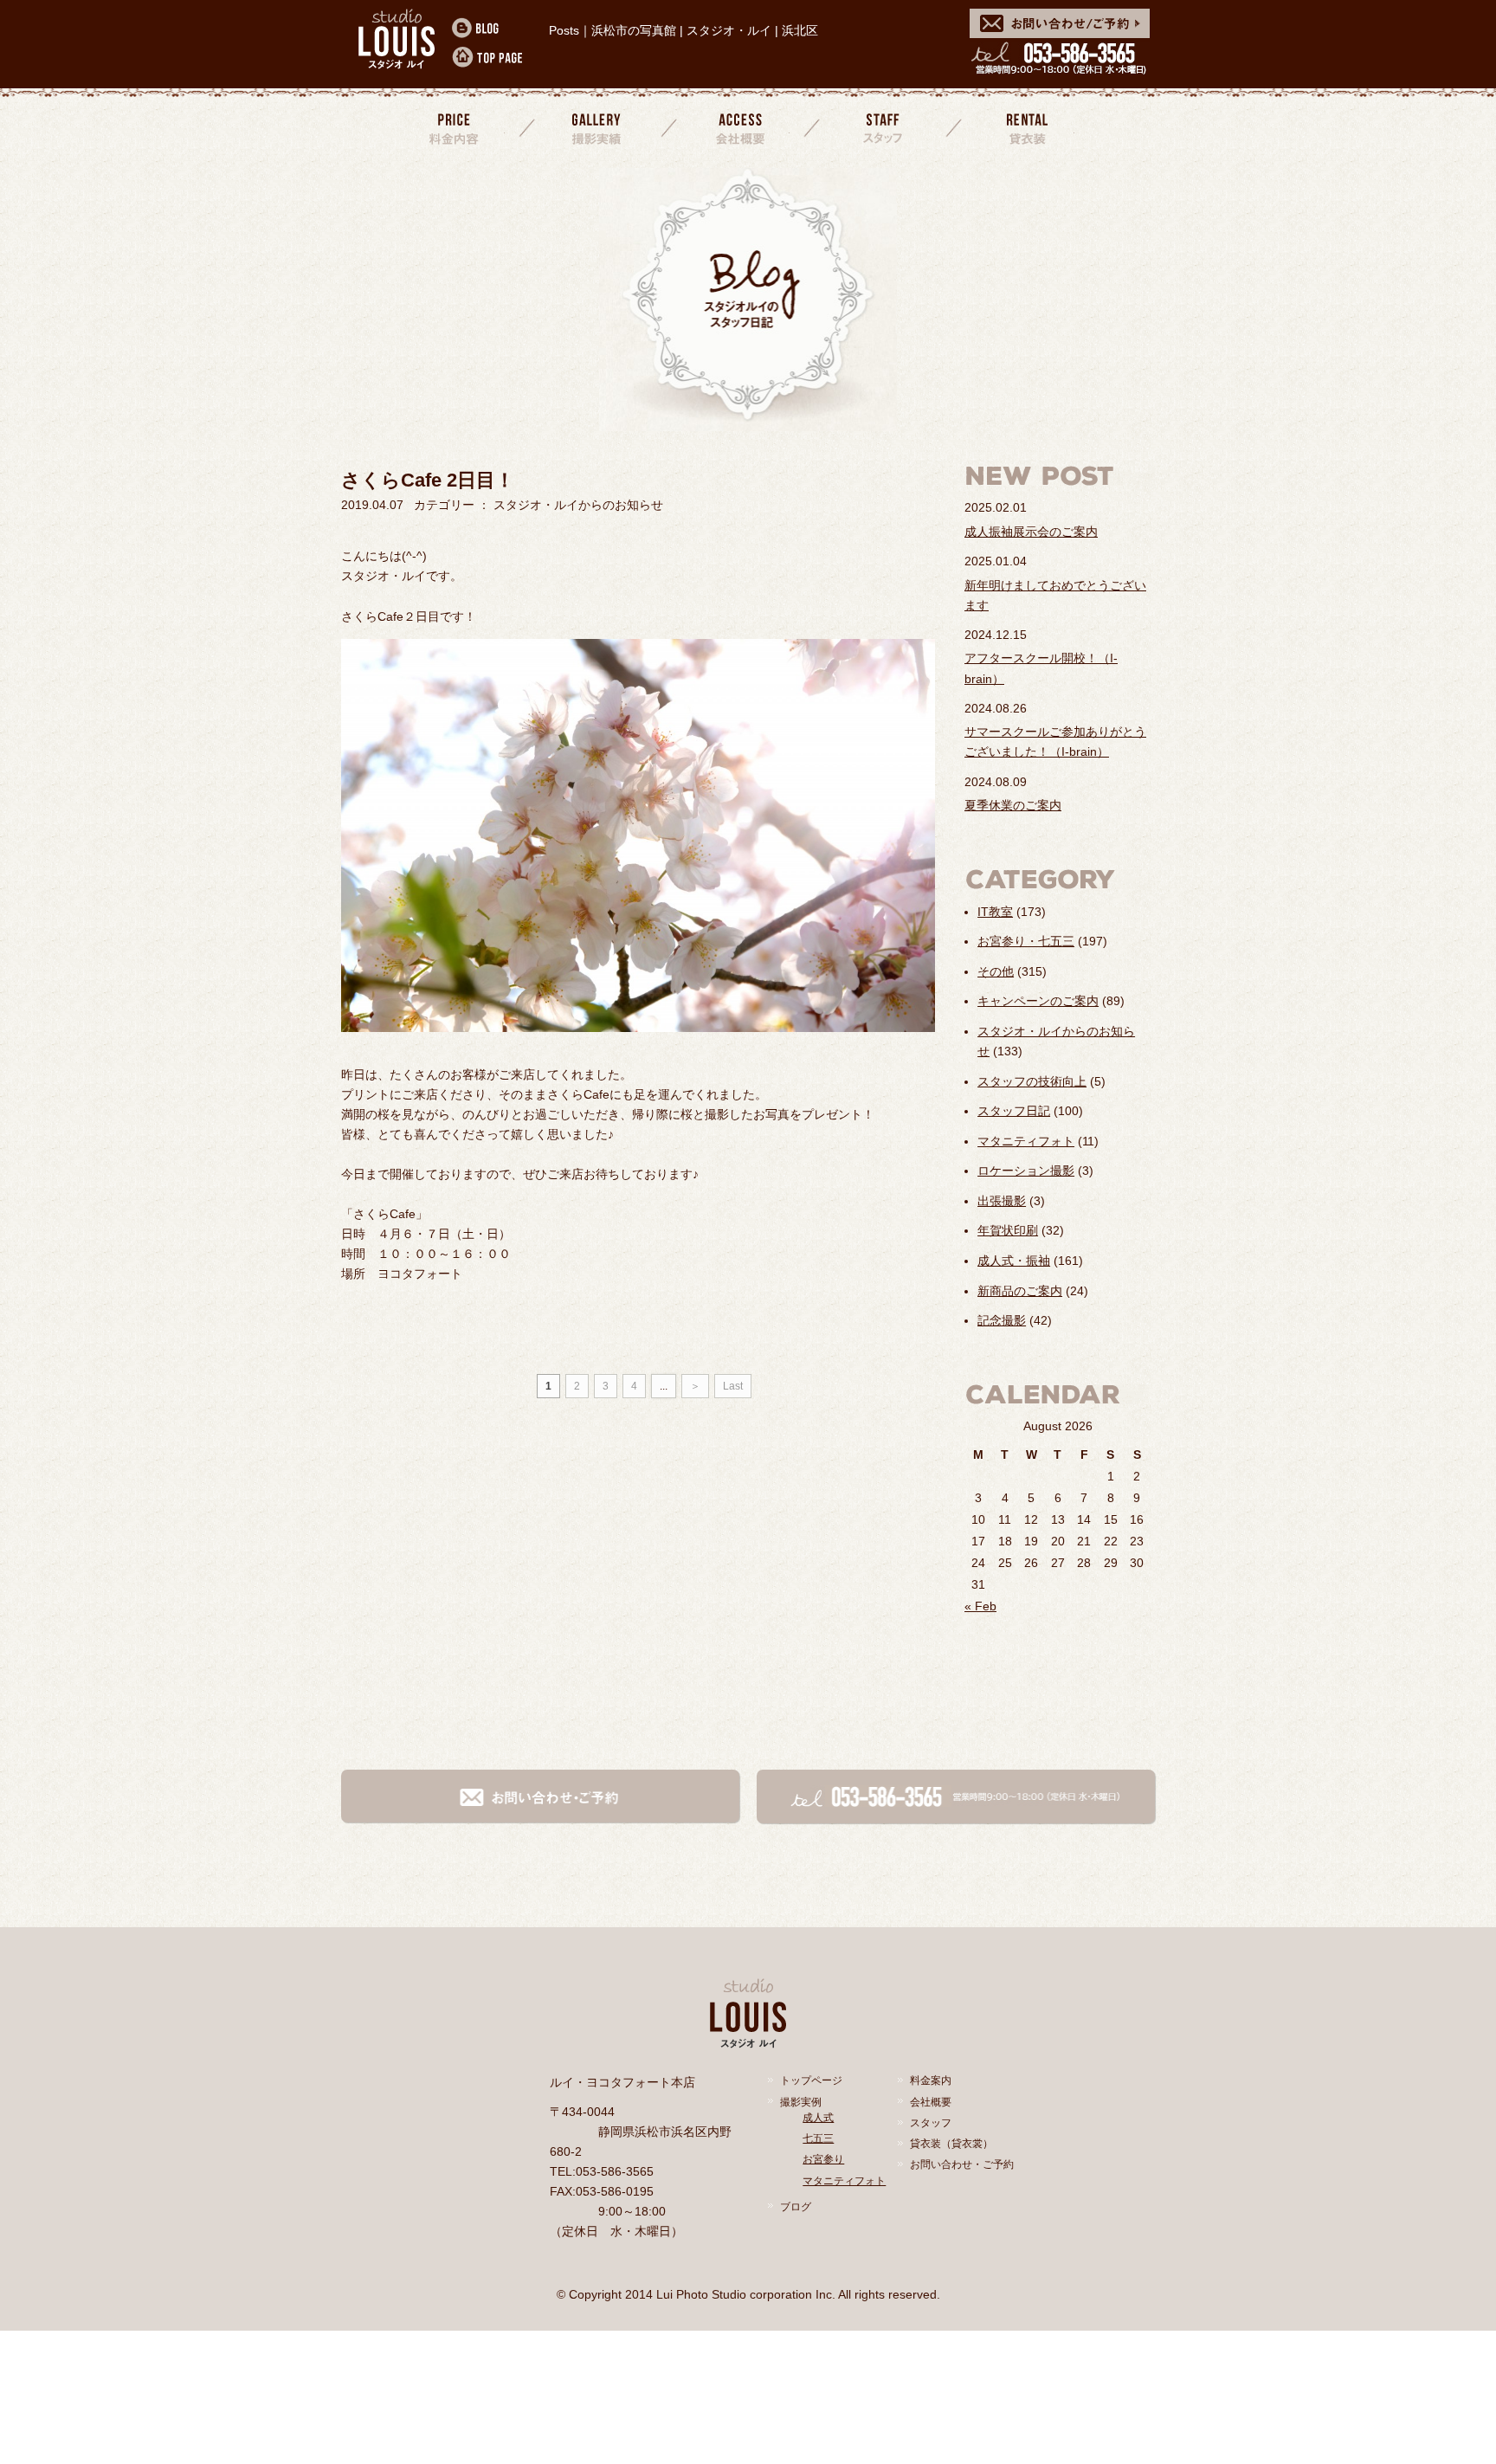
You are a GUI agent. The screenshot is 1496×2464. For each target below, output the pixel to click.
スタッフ (883, 128)
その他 (996, 971)
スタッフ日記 (1014, 1111)
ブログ (796, 2207)
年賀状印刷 (1008, 1230)
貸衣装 (1025, 128)
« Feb (980, 1606)
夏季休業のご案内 (1013, 805)
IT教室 (995, 912)
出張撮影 (1002, 1201)
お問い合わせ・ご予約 (962, 2164)
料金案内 (455, 128)
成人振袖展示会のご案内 (1031, 532)
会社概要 (740, 128)
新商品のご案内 (1020, 1291)
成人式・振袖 (1014, 1261)
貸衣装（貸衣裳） (951, 2144)
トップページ (811, 2080)
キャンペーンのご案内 (1038, 1001)
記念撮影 (1002, 1320)
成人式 (818, 2118)
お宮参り (823, 2159)
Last (733, 1386)
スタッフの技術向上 (1032, 1081)
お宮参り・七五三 (1026, 941)
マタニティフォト (1026, 1141)
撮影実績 (598, 128)
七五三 (818, 2138)
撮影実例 (801, 2102)
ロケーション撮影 (1026, 1171)
